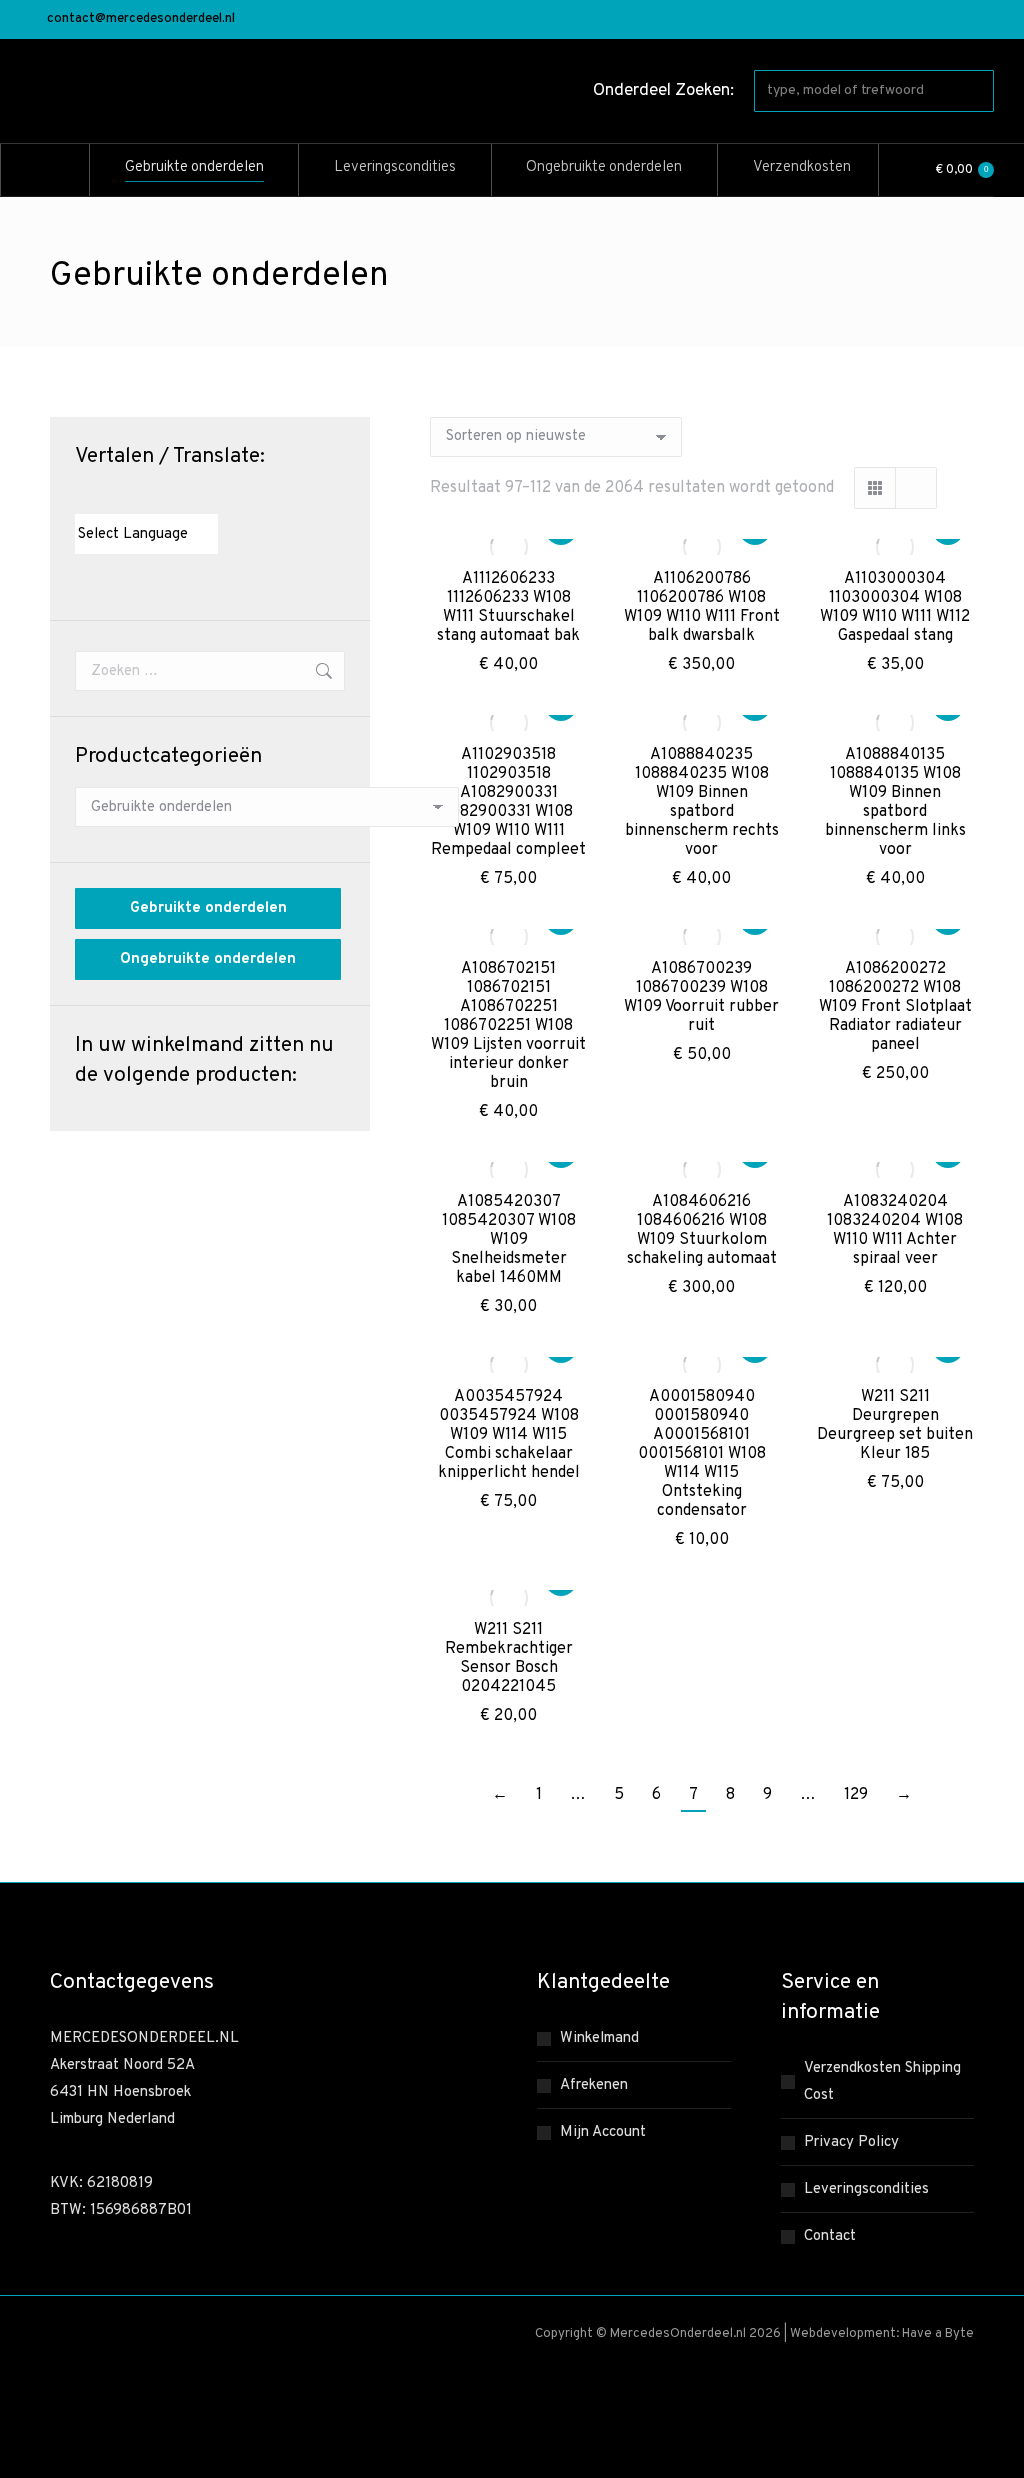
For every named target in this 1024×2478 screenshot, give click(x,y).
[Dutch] (84, 496)
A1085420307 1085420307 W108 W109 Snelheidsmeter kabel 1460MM (509, 1240)
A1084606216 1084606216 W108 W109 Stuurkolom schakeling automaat (702, 1230)
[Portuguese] (164, 496)
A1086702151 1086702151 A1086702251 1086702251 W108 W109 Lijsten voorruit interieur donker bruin (508, 1026)
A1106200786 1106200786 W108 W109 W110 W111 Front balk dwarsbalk (702, 607)
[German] (144, 496)
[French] (124, 496)
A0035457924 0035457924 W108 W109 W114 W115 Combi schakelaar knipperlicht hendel (509, 1435)
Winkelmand (599, 2038)
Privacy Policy (851, 2142)
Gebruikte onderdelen (208, 908)
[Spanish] (184, 496)
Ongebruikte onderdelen (208, 959)
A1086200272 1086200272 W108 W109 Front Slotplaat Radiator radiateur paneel (895, 1007)
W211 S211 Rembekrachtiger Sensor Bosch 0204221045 (509, 1658)
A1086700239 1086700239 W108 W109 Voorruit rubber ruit (701, 997)
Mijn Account (603, 2132)
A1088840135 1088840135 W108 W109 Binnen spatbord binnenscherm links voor (895, 802)
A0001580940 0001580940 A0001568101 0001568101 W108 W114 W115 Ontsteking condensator (702, 1454)
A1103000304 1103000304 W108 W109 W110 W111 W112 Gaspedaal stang (895, 607)
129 (856, 1795)
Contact (830, 2236)
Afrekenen (594, 2085)
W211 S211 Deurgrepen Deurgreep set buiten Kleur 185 (895, 1425)
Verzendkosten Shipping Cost (882, 2082)
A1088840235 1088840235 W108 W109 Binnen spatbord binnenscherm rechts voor (702, 802)
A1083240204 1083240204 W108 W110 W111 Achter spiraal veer (895, 1230)
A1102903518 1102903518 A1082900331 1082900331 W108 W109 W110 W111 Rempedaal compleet (508, 802)
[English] (104, 496)
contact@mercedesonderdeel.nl (141, 19)
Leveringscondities (866, 2189)
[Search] (975, 91)
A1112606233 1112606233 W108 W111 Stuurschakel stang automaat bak (508, 607)
